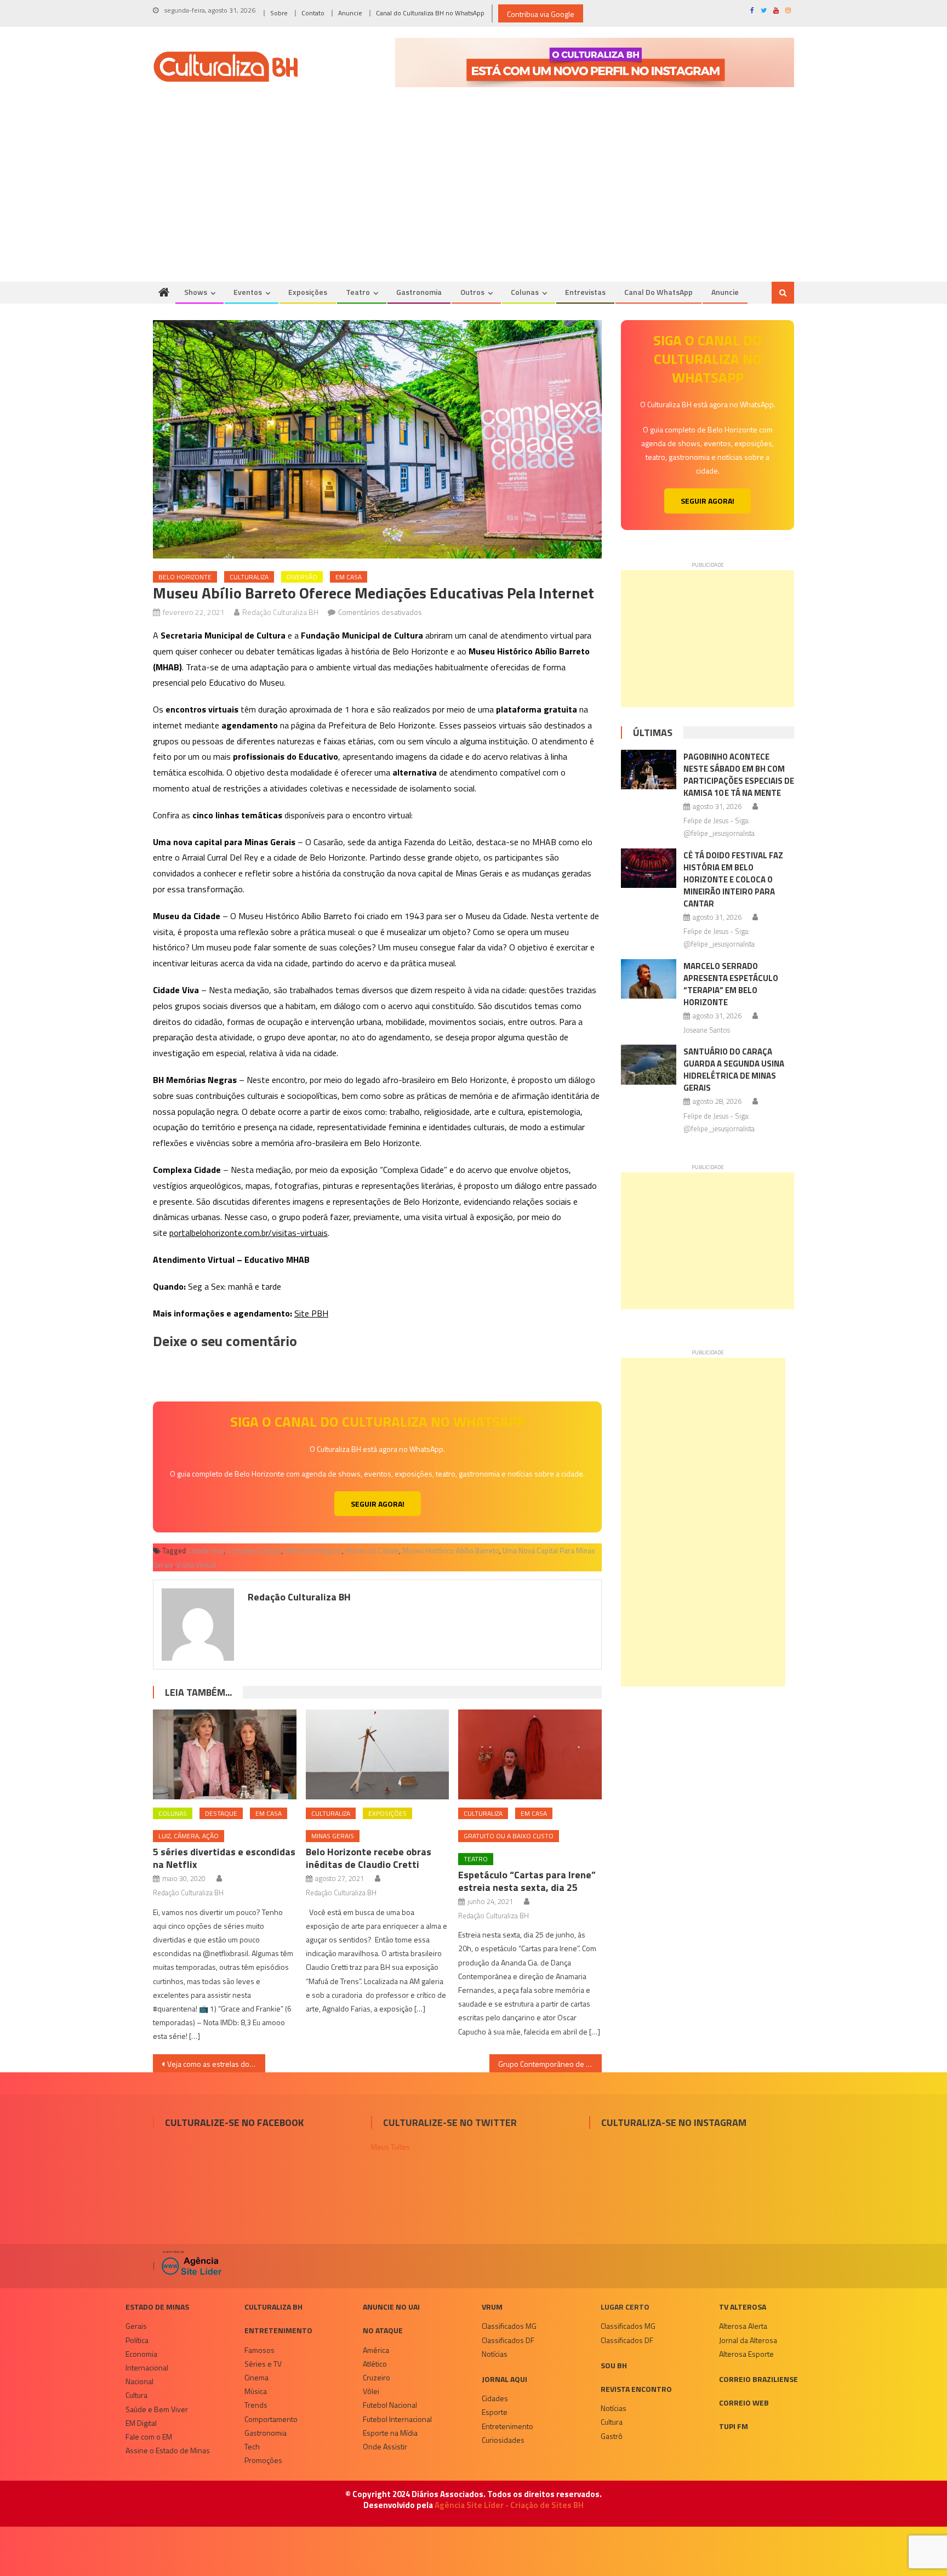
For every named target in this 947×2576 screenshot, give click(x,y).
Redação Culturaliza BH (280, 612)
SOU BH (614, 2365)
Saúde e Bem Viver (157, 2409)
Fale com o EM (149, 2437)
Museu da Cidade (372, 1551)
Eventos (248, 292)
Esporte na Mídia (390, 2433)
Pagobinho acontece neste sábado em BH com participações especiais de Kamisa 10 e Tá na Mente (739, 775)
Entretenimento (278, 2330)
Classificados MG (509, 2326)
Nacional (139, 2381)
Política (137, 2340)
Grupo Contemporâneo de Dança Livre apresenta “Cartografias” (550, 2064)
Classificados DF (508, 2340)
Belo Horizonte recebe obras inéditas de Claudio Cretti (369, 1858)
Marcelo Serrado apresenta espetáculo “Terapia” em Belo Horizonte (731, 984)
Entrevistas (585, 292)
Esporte (495, 2412)
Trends (256, 2405)
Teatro (358, 292)
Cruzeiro (376, 2377)
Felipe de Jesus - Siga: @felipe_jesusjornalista (719, 827)
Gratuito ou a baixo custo (509, 1836)
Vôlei (371, 2391)
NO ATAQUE (383, 2330)
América (376, 2350)
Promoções (263, 2460)
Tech (252, 2446)
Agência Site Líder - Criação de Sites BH (509, 2505)
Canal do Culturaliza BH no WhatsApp (430, 13)
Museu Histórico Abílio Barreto (451, 1551)
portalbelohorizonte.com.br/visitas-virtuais (249, 1233)
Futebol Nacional (390, 2405)
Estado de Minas (157, 2307)
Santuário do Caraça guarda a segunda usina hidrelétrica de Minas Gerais (734, 1070)
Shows (196, 292)
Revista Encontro (636, 2389)
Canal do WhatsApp (658, 292)
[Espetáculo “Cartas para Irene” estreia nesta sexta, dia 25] (530, 1754)
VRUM (492, 2307)
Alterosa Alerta (743, 2326)
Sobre (279, 13)
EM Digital (141, 2423)
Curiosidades (503, 2440)
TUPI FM (734, 2426)
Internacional (147, 2367)
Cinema (256, 2377)
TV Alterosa (743, 2307)
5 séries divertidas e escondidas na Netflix (224, 1858)
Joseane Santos (707, 1030)
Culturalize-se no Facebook (234, 2122)
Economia (141, 2354)
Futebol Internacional (397, 2419)
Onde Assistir (385, 2446)
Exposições (308, 292)
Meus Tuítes (390, 2147)
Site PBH (311, 1313)
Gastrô (612, 2436)
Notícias (495, 2354)
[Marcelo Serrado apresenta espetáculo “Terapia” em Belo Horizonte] (649, 979)
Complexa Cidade (254, 1551)
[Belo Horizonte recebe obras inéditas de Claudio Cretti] (378, 1754)
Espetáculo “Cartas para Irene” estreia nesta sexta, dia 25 (527, 1881)
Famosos (259, 2350)
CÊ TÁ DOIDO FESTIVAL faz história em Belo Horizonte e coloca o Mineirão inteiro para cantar (733, 879)
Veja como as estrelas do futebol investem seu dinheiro (216, 2064)
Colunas (525, 292)
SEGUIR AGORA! (378, 1504)
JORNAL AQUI (504, 2379)
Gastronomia (419, 292)
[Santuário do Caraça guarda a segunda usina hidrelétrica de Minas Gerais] (649, 1064)
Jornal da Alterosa (748, 2340)
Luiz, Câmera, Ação (189, 1836)
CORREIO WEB (744, 2403)
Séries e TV (263, 2364)
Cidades (495, 2398)
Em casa (349, 577)
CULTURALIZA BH (273, 2307)
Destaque (221, 1813)
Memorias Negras (313, 1551)
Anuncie (350, 13)
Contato (313, 13)
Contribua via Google (541, 14)
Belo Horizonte (185, 577)
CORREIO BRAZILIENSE (758, 2379)
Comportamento (271, 2419)
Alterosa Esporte (746, 2354)
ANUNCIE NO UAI (391, 2307)
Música (256, 2391)
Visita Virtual (196, 1565)
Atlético (375, 2364)
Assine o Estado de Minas (168, 2450)
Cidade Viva (206, 1551)
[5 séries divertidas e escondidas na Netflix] (225, 1754)
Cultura (136, 2395)
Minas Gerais (333, 1836)
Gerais (136, 2326)
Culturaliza (249, 577)
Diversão (302, 577)
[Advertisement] (473, 200)
